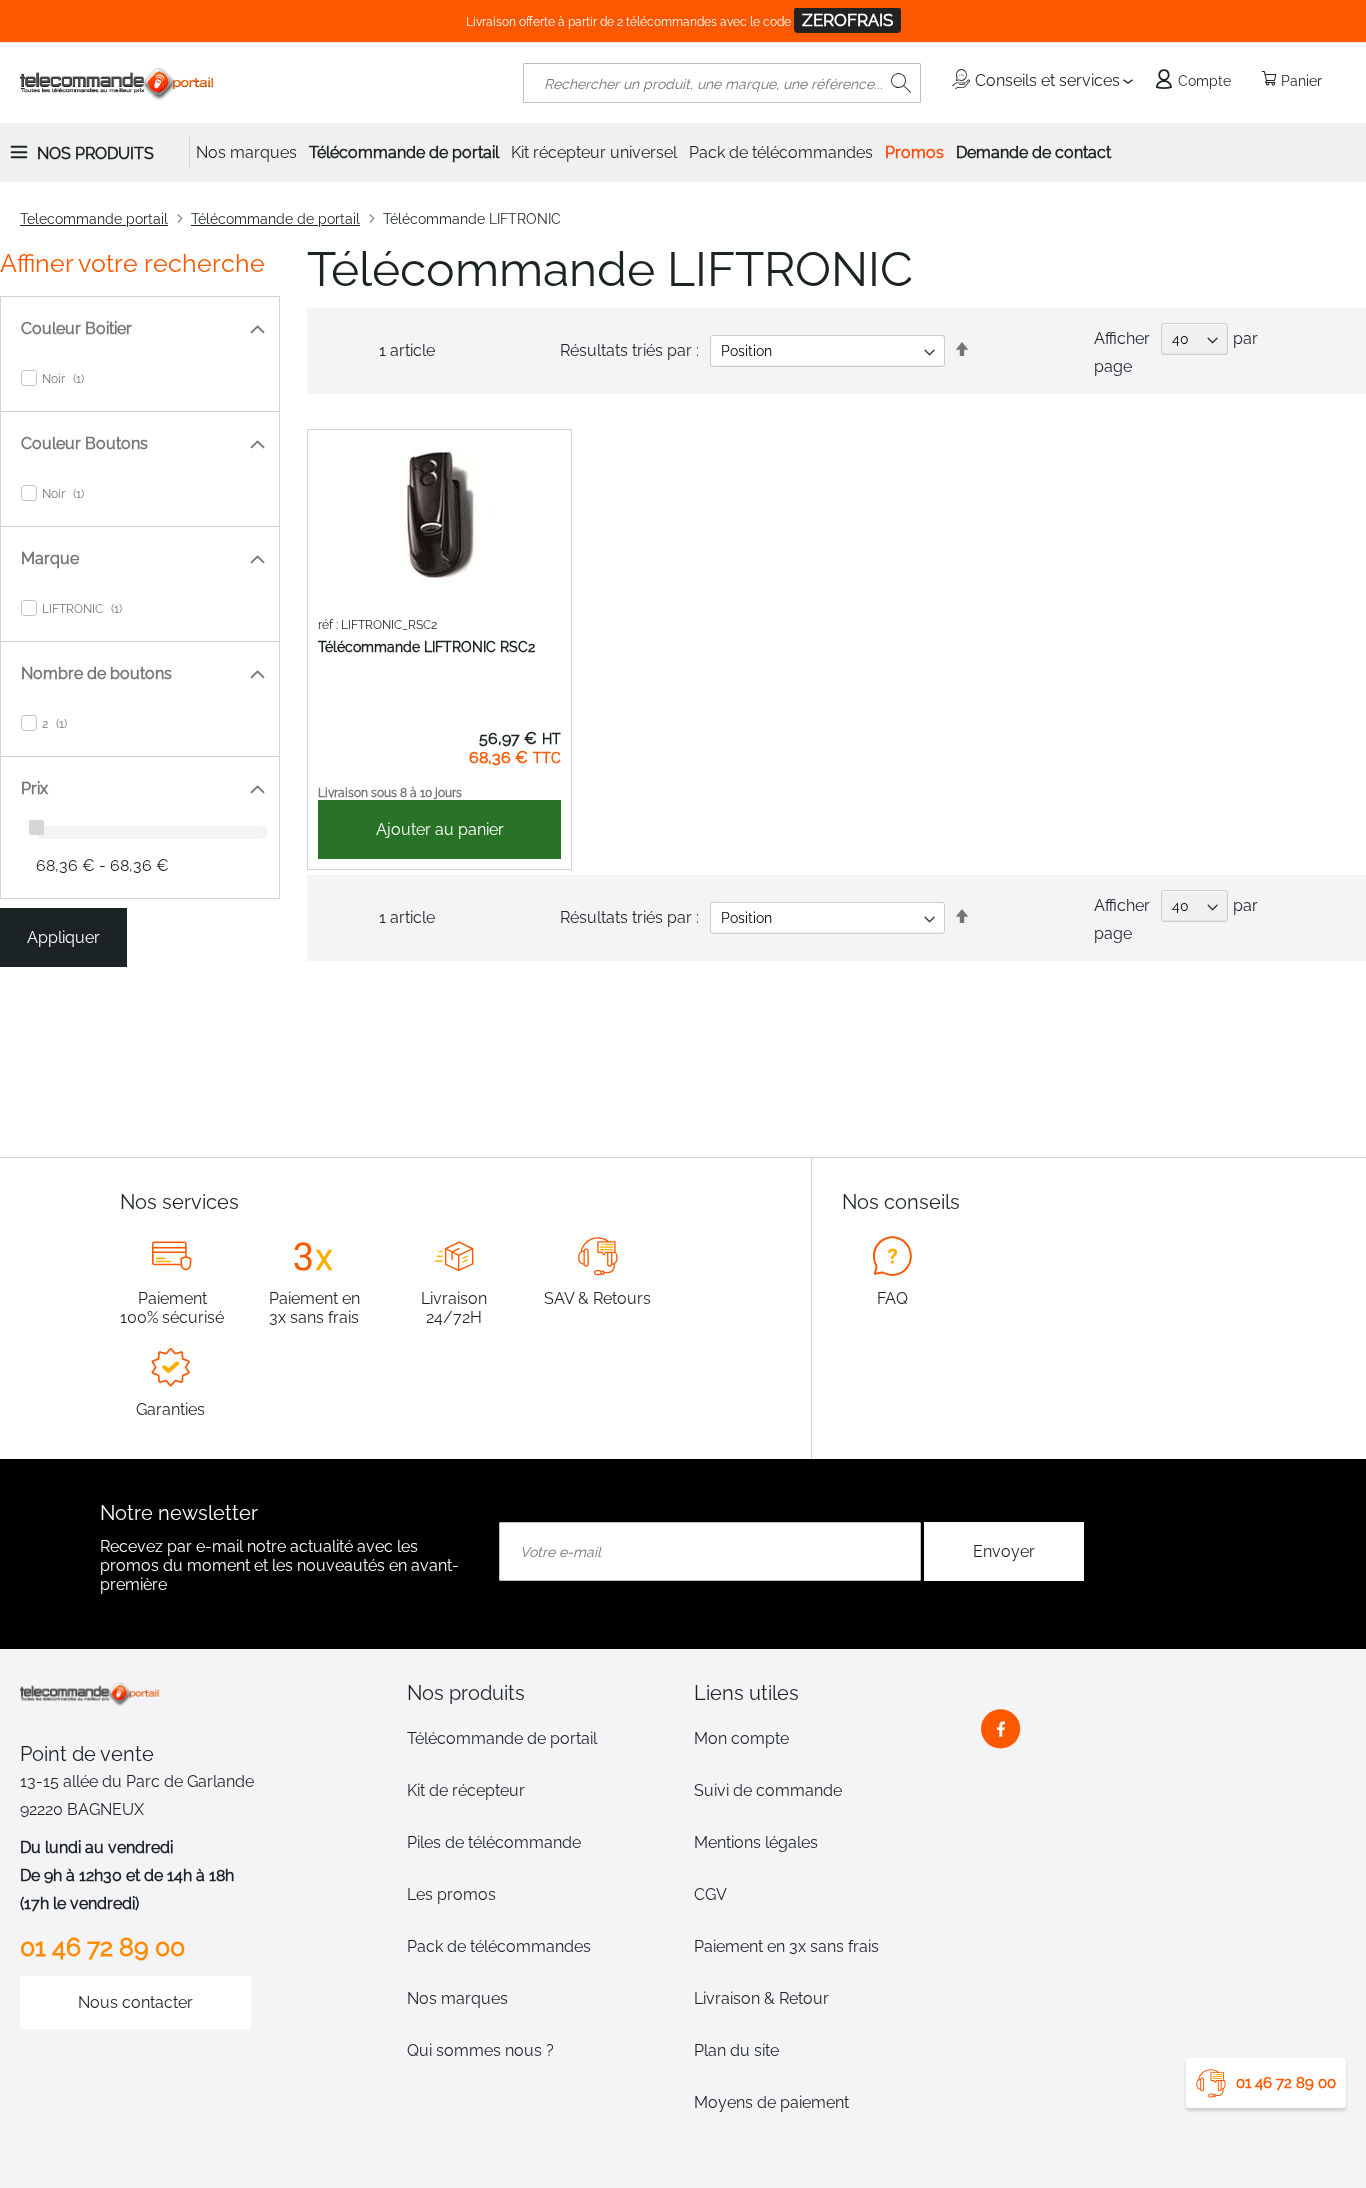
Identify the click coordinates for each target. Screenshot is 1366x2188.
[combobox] (722, 83)
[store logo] (117, 83)
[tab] (539, 1693)
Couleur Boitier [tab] (76, 328)
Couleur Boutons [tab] (84, 443)
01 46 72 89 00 (1286, 2083)
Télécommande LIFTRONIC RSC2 (426, 647)
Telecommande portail (94, 219)
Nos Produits (95, 153)
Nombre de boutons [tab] (96, 673)
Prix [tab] (34, 788)
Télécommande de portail (275, 219)
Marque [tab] (50, 558)
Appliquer (63, 937)
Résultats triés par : (629, 350)
